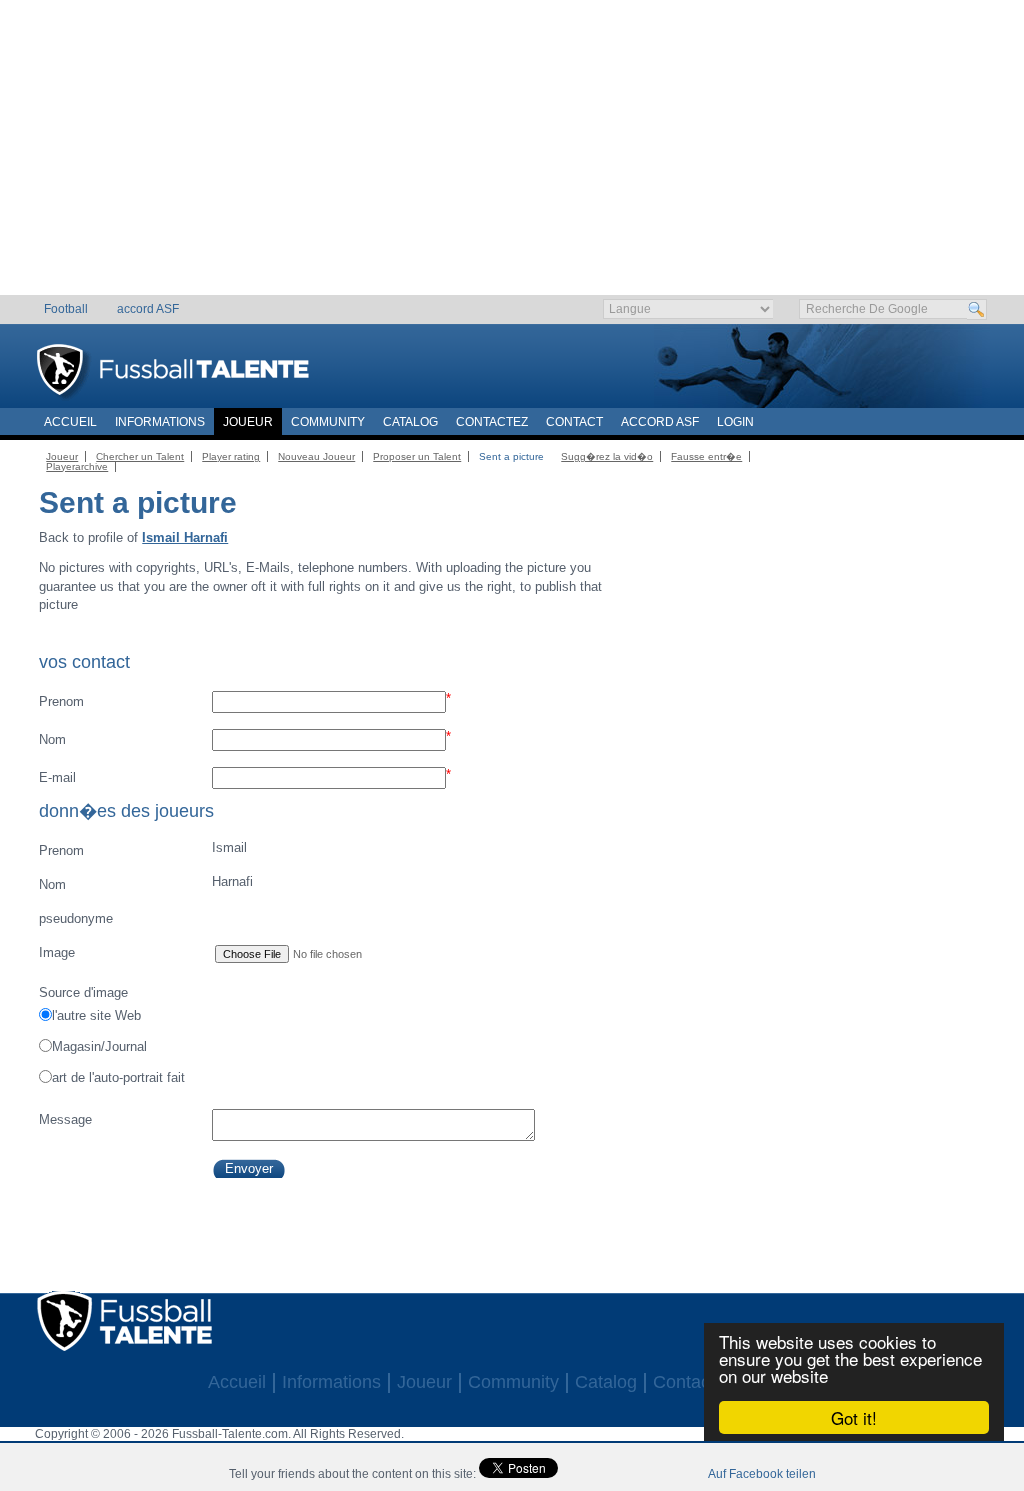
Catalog (410, 422)
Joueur (248, 422)
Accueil (70, 422)
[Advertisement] (512, 155)
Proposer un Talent (417, 456)
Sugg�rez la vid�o (607, 456)
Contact (574, 422)
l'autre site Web (96, 1015)
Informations (160, 422)
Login (735, 422)
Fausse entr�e (706, 456)
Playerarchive (77, 466)
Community (328, 422)
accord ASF (148, 309)
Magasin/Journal (99, 1046)
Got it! (854, 1417)
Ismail (142, 849)
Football (66, 309)
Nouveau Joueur (316, 456)
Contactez (492, 422)
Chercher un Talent (140, 456)
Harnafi (145, 883)
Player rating (231, 456)
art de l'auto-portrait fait (118, 1077)
